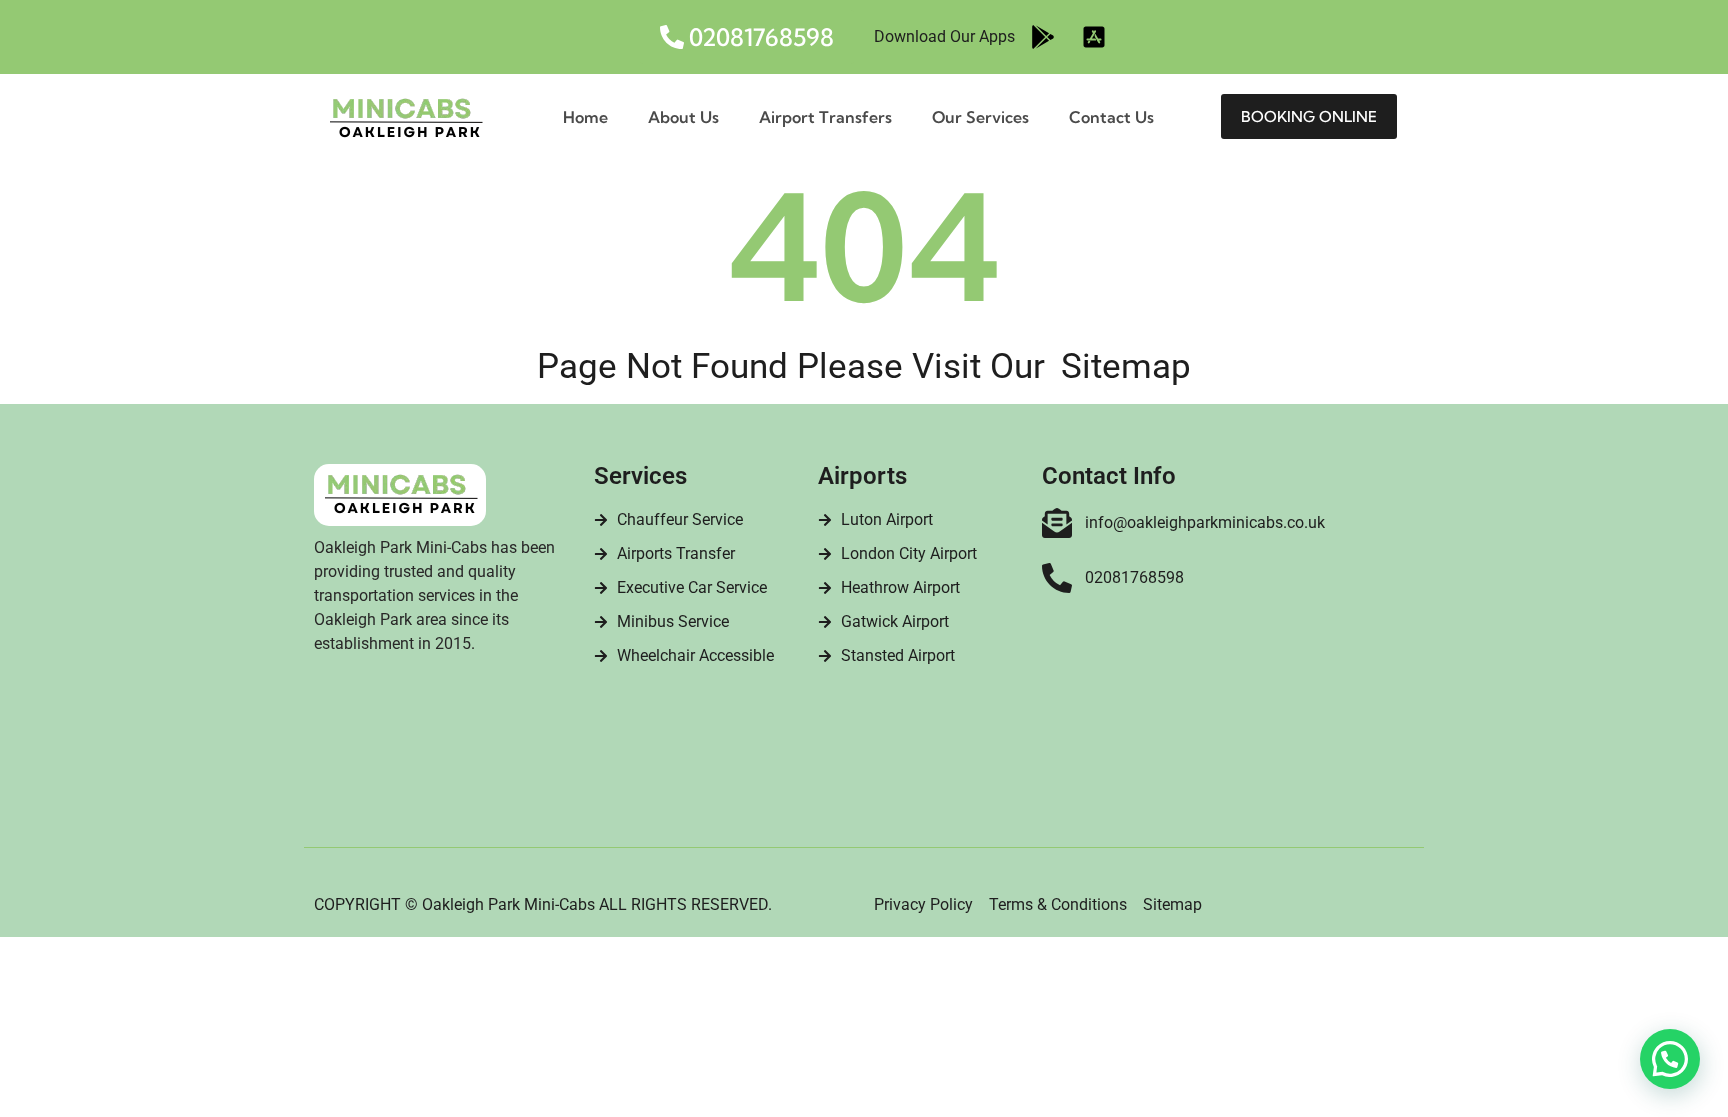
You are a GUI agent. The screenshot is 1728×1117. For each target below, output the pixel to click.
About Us (683, 117)
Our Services (980, 117)
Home (585, 117)
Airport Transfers (825, 117)
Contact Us (1111, 117)
